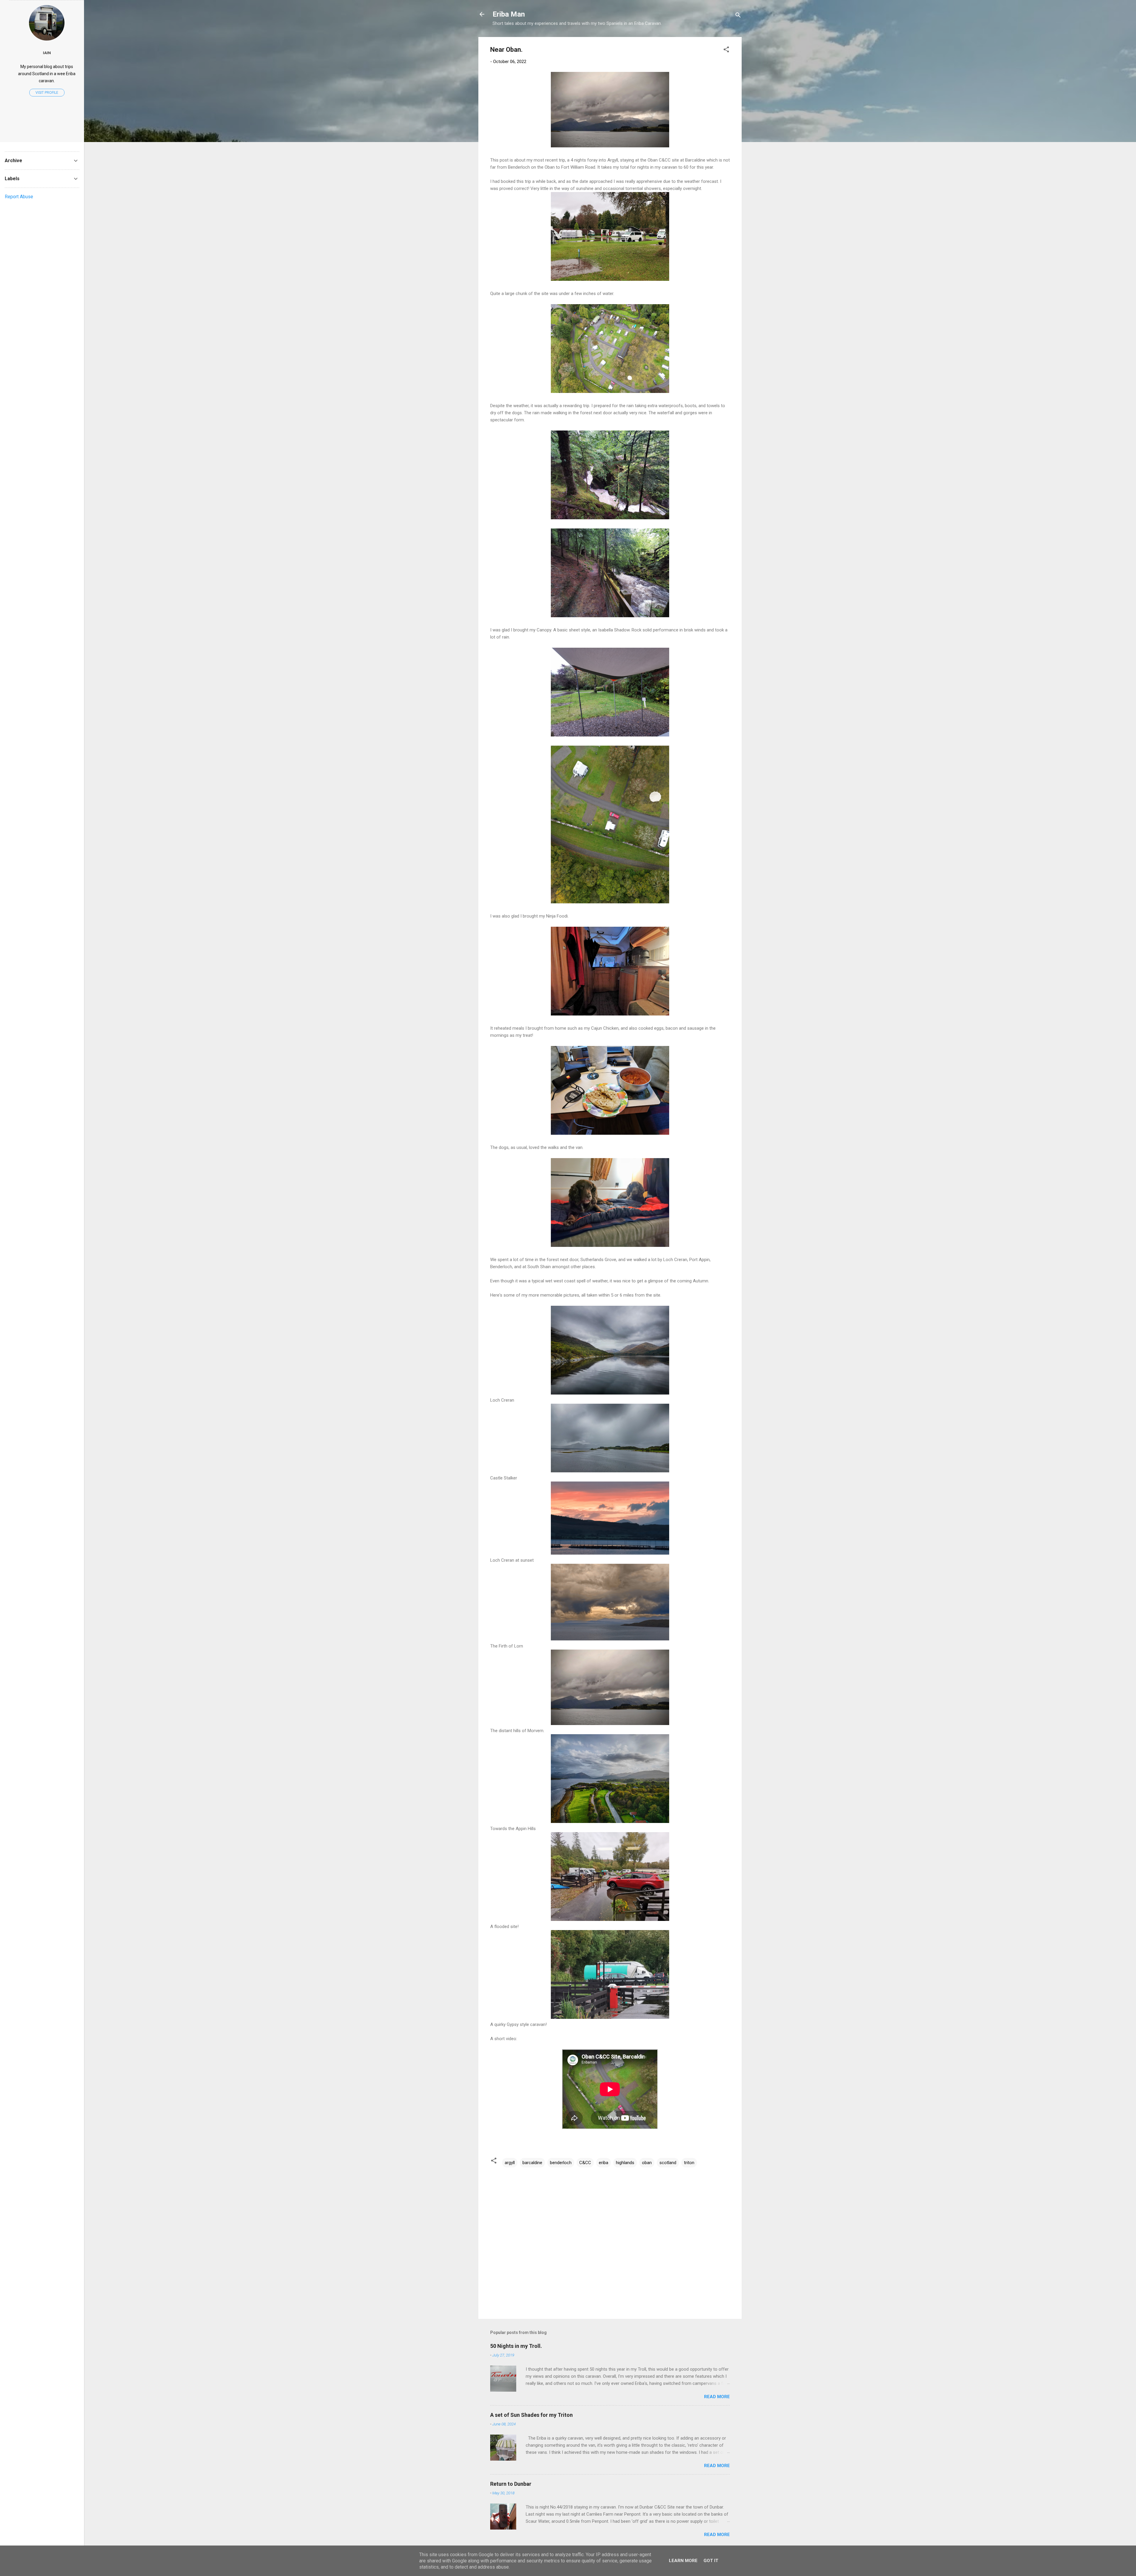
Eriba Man (509, 14)
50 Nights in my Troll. (516, 2346)
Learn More (683, 2561)
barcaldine (532, 2163)
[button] (726, 50)
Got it (711, 2561)
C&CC (585, 2163)
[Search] (738, 16)
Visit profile (47, 93)
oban (647, 2163)
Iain (47, 53)
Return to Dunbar (511, 2484)
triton (689, 2163)
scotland (668, 2163)
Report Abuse (19, 197)
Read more (717, 2397)
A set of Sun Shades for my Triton (531, 2415)
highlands (625, 2163)
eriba (603, 2163)
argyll (510, 2163)
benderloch (561, 2163)
